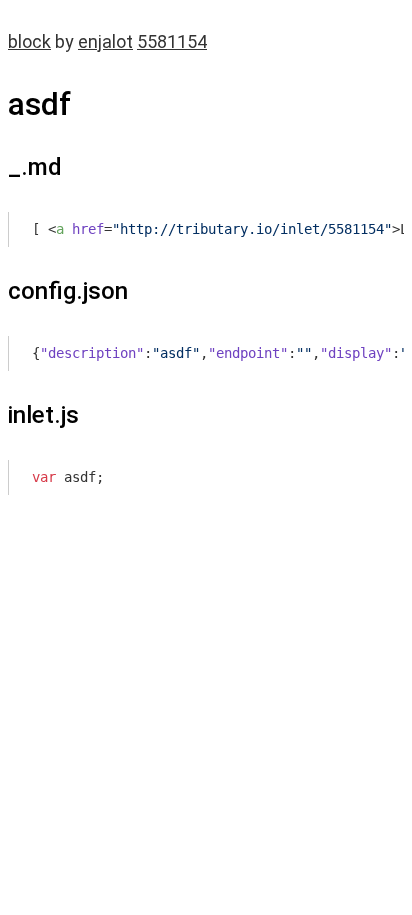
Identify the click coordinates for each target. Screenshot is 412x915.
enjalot (105, 41)
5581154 (172, 41)
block (29, 41)
